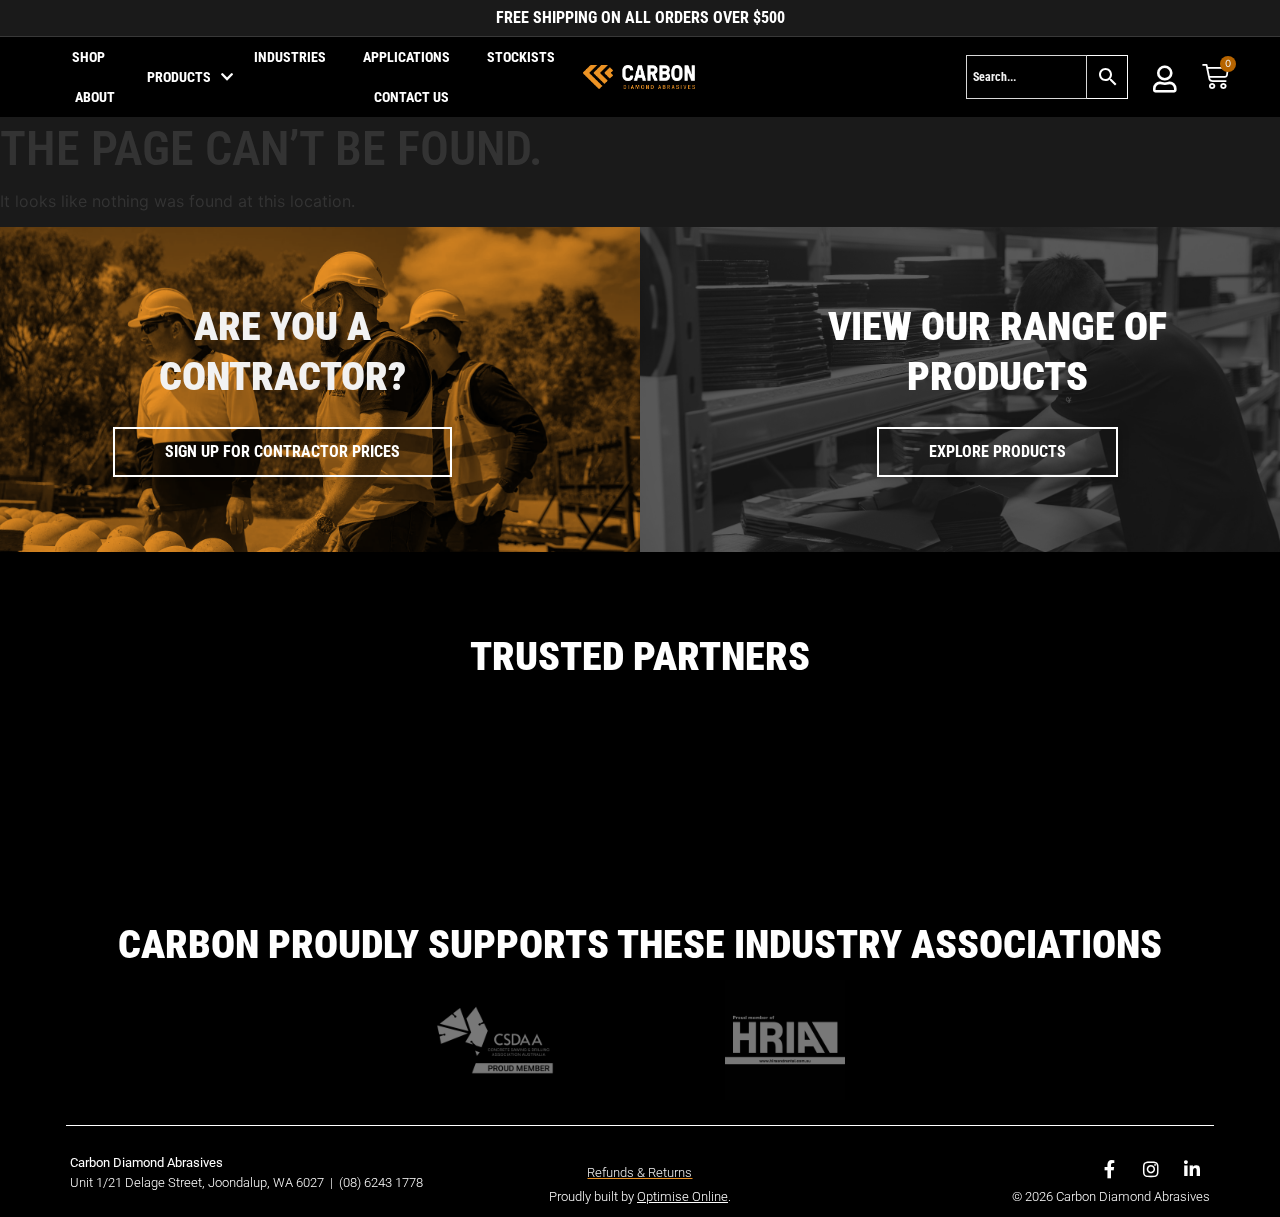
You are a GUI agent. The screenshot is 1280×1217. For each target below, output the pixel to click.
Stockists (521, 57)
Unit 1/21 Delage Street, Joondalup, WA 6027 (198, 1019)
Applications (406, 57)
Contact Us (411, 97)
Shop (88, 57)
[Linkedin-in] (1192, 1006)
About (95, 97)
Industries (290, 57)
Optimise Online (682, 1033)
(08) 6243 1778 (381, 1019)
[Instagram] (1151, 1006)
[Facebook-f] (1110, 1006)
